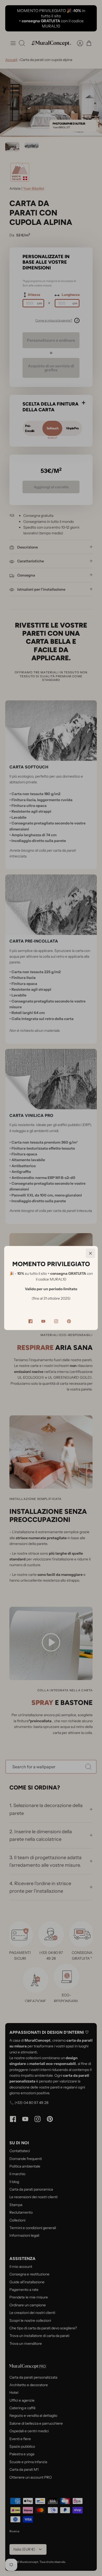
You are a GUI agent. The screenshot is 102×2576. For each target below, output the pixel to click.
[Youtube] (43, 1321)
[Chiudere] (90, 1253)
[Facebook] (30, 1321)
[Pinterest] (69, 1321)
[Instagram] (56, 1321)
